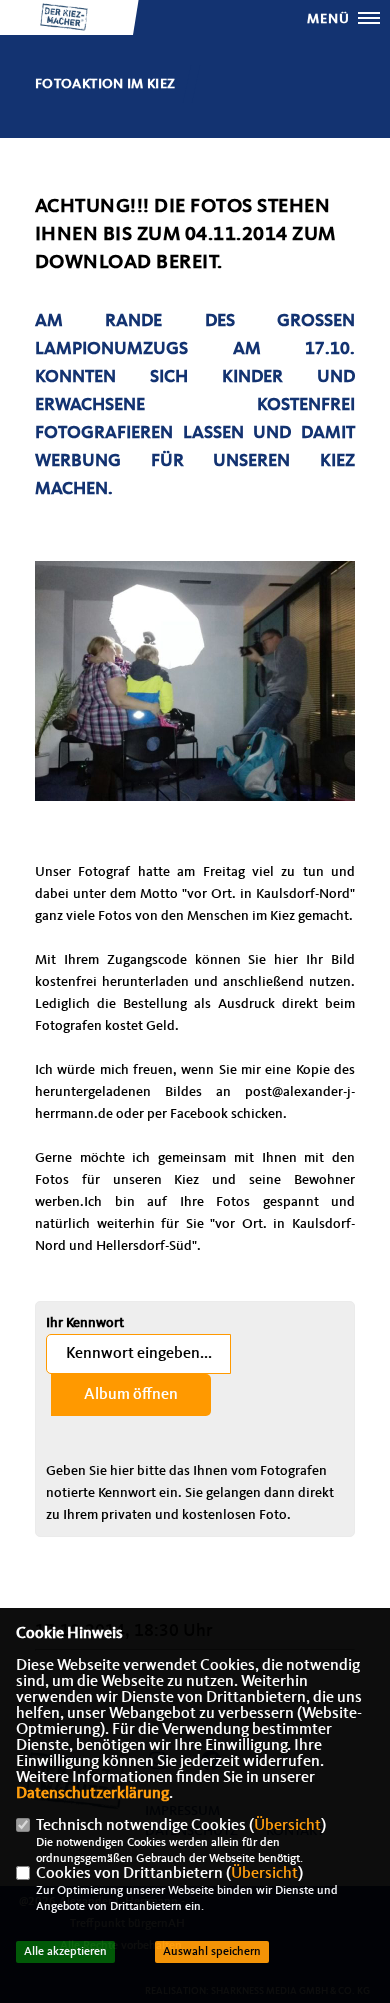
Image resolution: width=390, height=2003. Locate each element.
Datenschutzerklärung (92, 1794)
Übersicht (287, 1826)
